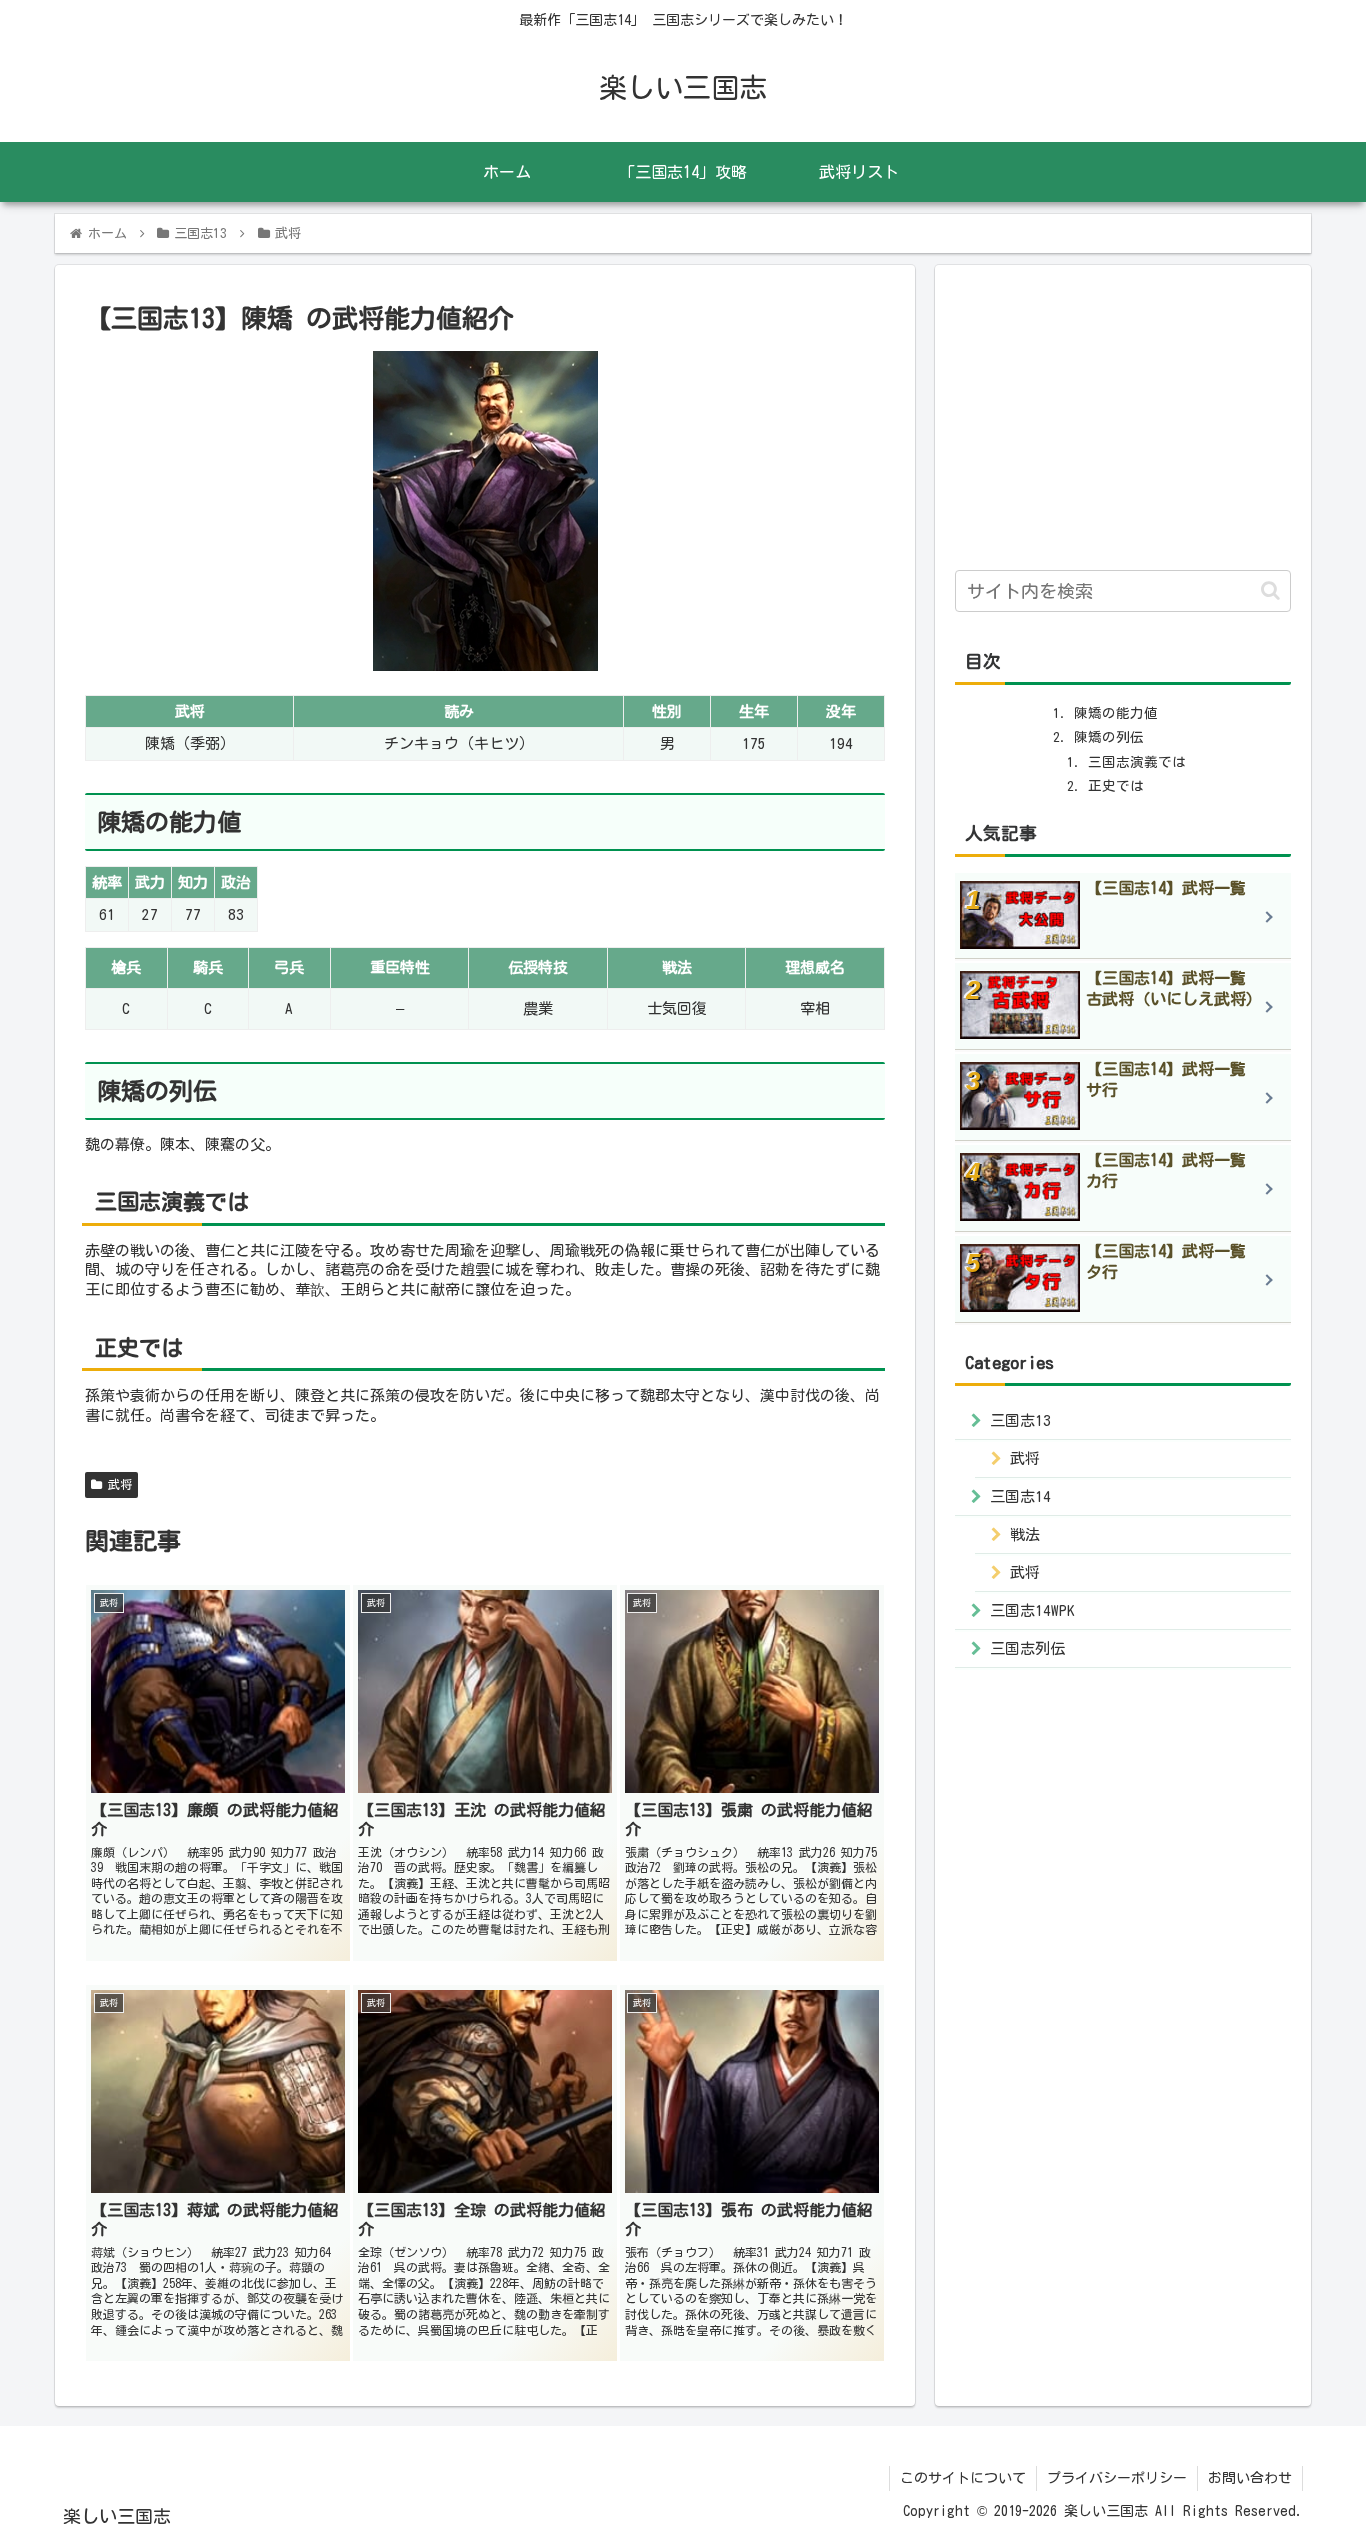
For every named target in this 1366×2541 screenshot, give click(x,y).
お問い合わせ (1250, 2478)
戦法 (1025, 1533)
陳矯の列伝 (1109, 737)
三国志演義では (1137, 762)
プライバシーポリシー (1117, 2478)
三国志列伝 (1027, 1647)
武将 (117, 1484)
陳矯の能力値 (1116, 713)
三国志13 (1020, 1419)
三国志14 (1020, 1495)
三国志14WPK (1032, 1609)
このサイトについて (963, 2478)
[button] (1270, 590)
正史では (1116, 786)
